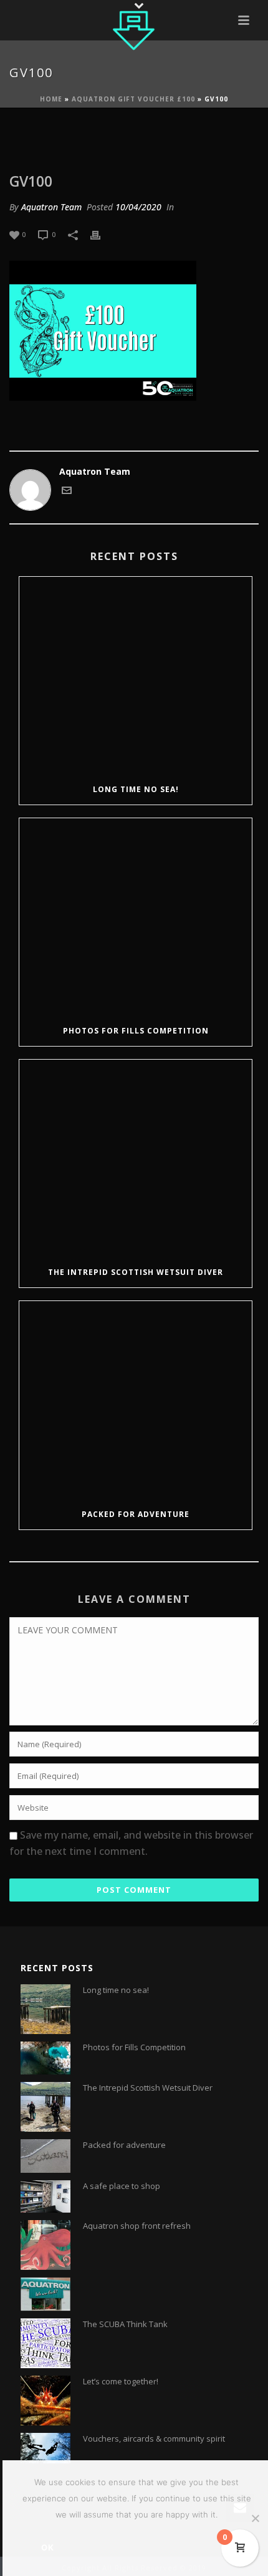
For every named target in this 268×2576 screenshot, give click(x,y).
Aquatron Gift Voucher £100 (133, 99)
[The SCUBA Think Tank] (45, 2343)
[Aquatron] (134, 28)
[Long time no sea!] (136, 676)
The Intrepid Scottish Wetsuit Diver (136, 1272)
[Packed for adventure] (136, 1400)
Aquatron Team (51, 207)
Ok (48, 2547)
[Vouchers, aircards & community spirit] (45, 2448)
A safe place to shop (122, 2186)
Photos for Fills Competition (136, 1031)
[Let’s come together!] (45, 2401)
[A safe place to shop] (45, 2196)
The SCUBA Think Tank (125, 2324)
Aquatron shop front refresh (137, 2226)
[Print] (102, 234)
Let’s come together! (121, 2381)
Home (51, 99)
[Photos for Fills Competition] (136, 917)
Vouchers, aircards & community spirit (154, 2438)
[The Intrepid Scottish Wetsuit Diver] (136, 1159)
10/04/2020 (138, 207)
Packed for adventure (136, 1514)
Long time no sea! (136, 789)
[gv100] (134, 134)
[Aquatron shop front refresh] (45, 2245)
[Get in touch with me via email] (67, 492)
